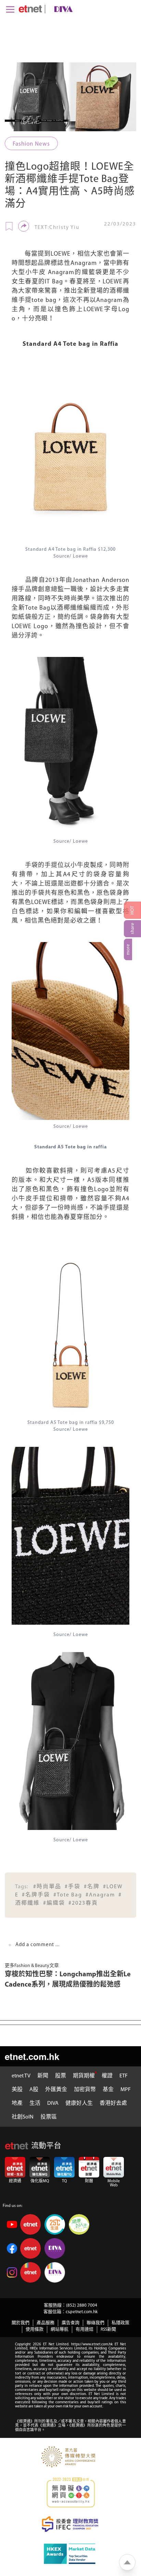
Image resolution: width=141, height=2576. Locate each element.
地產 (17, 2103)
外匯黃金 (56, 2090)
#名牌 (92, 1887)
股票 (61, 2076)
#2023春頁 (83, 1903)
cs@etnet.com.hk (82, 2312)
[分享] (24, 226)
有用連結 (85, 2329)
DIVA (53, 2103)
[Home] (30, 9)
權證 (107, 2076)
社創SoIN (23, 2117)
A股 (34, 2090)
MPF (126, 2090)
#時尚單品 (47, 1887)
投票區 (49, 2117)
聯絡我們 (95, 2323)
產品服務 (46, 2323)
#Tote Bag (68, 1895)
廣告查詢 (70, 2323)
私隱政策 (120, 2323)
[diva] (62, 9)
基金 (108, 2090)
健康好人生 (79, 2103)
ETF (124, 2076)
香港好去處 (113, 2103)
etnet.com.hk (32, 2056)
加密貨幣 (85, 2090)
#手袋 (73, 1887)
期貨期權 (84, 2076)
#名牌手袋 (36, 1895)
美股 (17, 2090)
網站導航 (60, 2329)
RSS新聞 (108, 2329)
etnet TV (21, 2076)
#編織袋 (54, 1903)
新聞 (43, 2076)
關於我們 (21, 2323)
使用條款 (35, 2329)
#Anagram (100, 1895)
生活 (35, 2103)
